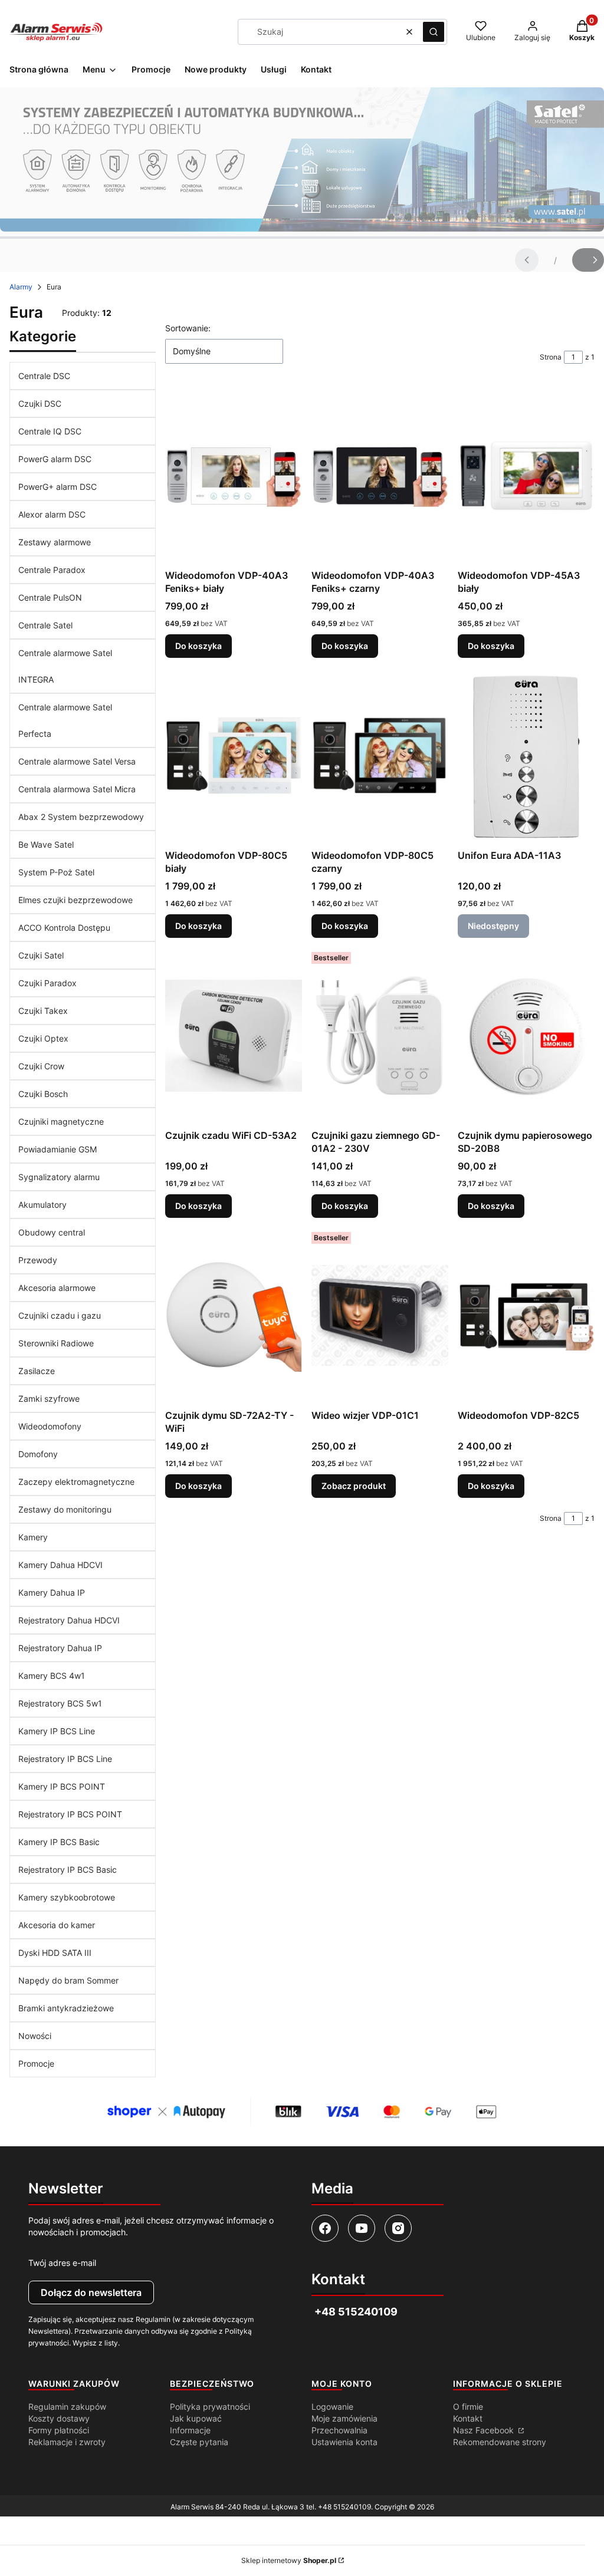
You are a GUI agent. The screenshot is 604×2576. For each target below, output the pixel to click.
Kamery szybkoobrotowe (67, 1897)
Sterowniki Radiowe (56, 1343)
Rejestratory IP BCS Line (65, 1759)
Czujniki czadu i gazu (60, 1315)
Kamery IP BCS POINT (62, 1786)
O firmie (468, 2407)
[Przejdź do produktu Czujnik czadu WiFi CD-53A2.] (234, 1036)
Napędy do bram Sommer (68, 1980)
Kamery (33, 1537)
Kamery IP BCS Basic (59, 1842)
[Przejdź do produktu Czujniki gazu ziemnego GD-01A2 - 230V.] (380, 1036)
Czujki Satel (41, 955)
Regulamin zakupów (67, 2407)
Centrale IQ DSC (50, 431)
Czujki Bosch (43, 1094)
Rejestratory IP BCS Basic (68, 1870)
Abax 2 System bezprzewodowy (81, 817)
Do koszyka (198, 646)
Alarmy (21, 287)
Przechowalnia (339, 2430)
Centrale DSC (44, 376)
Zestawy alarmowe (55, 542)
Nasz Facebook (485, 2430)
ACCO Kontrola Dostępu (64, 928)
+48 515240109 (344, 2507)
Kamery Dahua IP (52, 1592)
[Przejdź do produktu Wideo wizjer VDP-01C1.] (380, 1316)
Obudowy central (52, 1232)
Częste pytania (199, 2442)
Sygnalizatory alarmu (59, 1177)
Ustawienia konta (344, 2442)
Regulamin (153, 2319)
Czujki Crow (41, 1066)
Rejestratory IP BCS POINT (70, 1814)
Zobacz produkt (354, 1486)
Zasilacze (37, 1371)
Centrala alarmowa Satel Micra (77, 789)
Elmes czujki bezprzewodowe (75, 900)
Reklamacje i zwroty (67, 2442)
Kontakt (468, 2418)
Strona (551, 357)
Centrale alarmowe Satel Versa (77, 761)
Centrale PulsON (50, 597)
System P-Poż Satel (56, 872)
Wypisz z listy (95, 2343)
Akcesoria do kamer (57, 1925)
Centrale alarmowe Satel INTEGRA (65, 666)
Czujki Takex (43, 1011)
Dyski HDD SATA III (55, 1953)
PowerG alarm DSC (55, 459)
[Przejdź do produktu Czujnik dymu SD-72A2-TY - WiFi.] (234, 1316)
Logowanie (332, 2407)
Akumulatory (42, 1205)
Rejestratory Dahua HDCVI (69, 1620)
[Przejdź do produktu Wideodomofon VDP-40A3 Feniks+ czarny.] (380, 476)
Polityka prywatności (210, 2407)
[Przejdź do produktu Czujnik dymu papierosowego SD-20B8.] (526, 1036)
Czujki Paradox (47, 983)
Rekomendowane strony (500, 2442)
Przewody (38, 1260)
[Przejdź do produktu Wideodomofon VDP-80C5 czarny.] (380, 756)
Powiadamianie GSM (58, 1149)
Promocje (36, 2063)
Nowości (35, 2036)
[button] (434, 32)
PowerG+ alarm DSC (58, 487)
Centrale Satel (45, 625)
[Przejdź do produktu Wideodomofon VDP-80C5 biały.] (234, 756)
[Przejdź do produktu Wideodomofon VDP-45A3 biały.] (526, 476)
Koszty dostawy (59, 2418)
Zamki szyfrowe (49, 1399)
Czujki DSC (40, 403)
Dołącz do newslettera (91, 2292)
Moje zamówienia (344, 2418)
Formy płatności (59, 2430)
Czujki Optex (43, 1038)
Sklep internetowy (289, 2560)
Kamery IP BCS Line (57, 1731)
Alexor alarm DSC (52, 514)
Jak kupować (196, 2418)
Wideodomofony (50, 1426)
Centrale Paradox (52, 570)
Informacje (190, 2430)
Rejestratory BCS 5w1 (60, 1703)
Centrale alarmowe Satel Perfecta (65, 720)
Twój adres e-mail (62, 2263)
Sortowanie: (188, 328)
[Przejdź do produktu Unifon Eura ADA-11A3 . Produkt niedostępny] (526, 756)
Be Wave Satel (46, 844)
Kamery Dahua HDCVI (60, 1565)
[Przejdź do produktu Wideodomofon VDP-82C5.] (526, 1316)
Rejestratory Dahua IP (60, 1648)
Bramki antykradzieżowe (66, 2008)
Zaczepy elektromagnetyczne (76, 1482)
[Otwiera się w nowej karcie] (325, 2228)
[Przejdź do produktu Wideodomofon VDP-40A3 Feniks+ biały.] (234, 476)
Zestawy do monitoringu (65, 1509)
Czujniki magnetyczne (61, 1121)
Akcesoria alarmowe (57, 1288)
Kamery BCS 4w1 (52, 1676)
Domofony (38, 1454)
